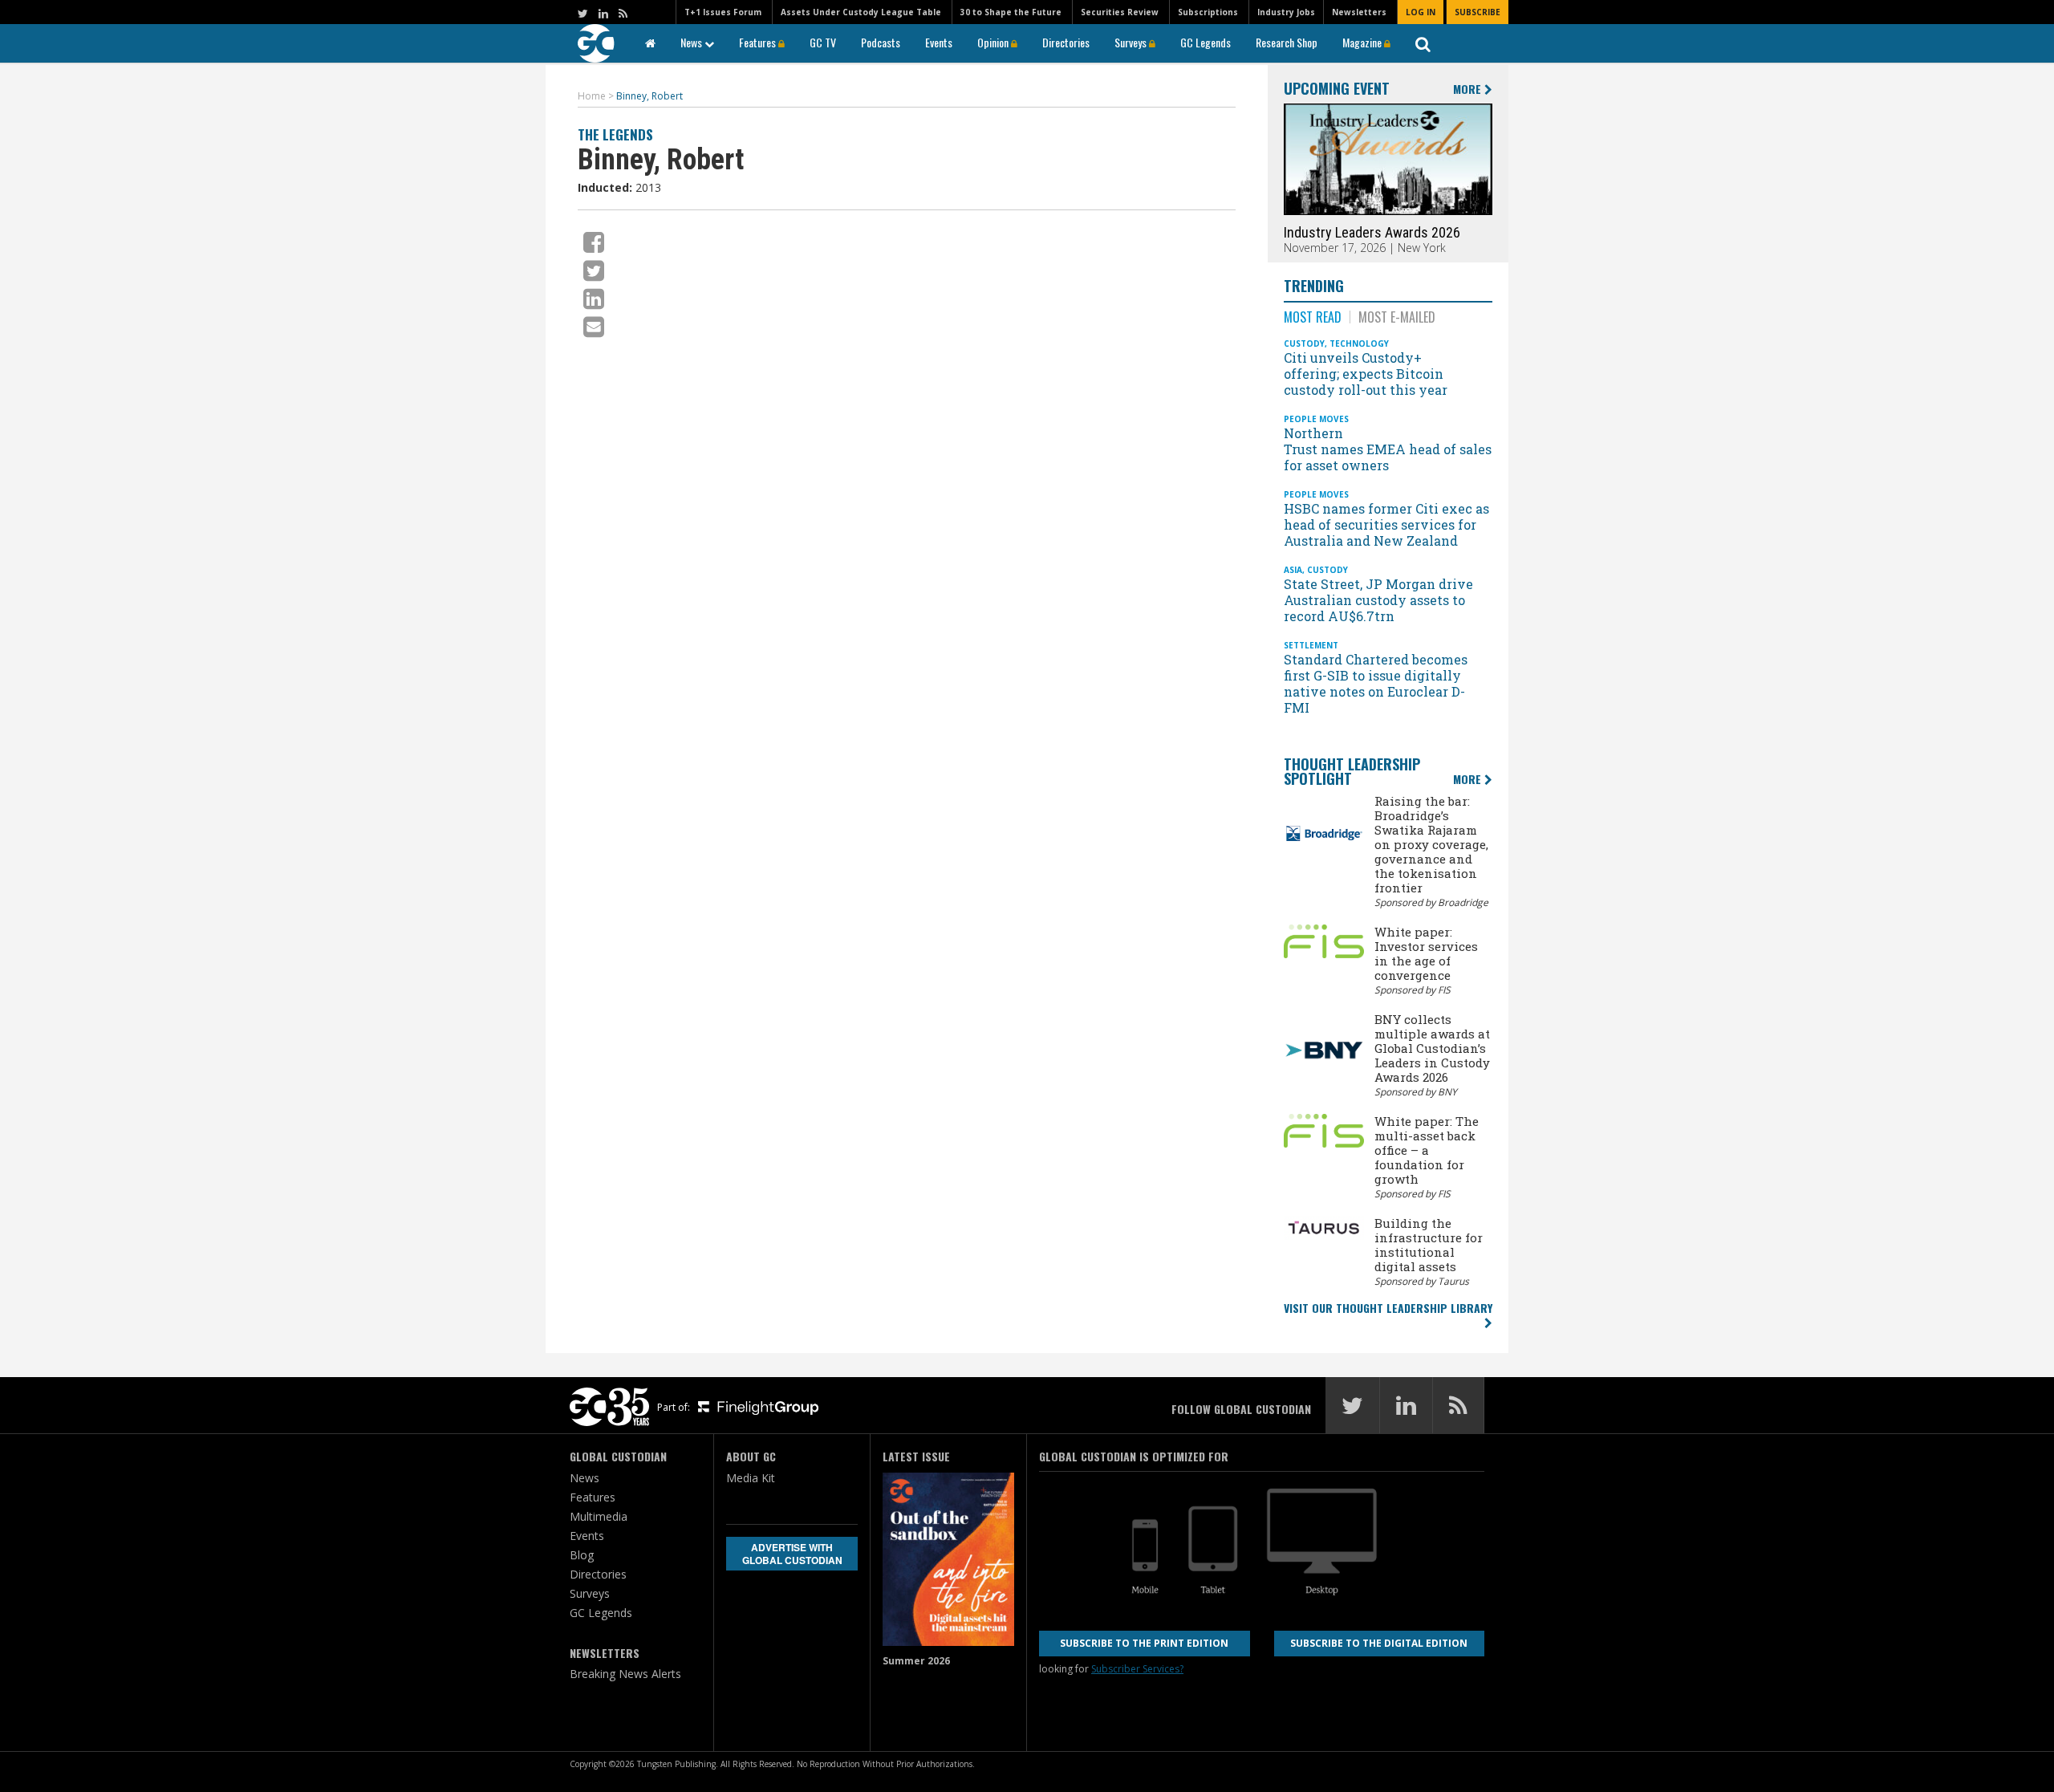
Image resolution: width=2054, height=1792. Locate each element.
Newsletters (1359, 12)
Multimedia (599, 1516)
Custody (1304, 343)
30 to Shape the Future (1011, 12)
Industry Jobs (1286, 12)
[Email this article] (594, 326)
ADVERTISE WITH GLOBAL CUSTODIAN (792, 1554)
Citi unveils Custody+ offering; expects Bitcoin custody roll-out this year (1367, 374)
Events (939, 42)
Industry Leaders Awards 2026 (1372, 232)
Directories (1066, 42)
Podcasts (881, 42)
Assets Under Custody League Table (861, 12)
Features (759, 42)
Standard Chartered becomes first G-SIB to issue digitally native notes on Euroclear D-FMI (1376, 683)
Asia (1293, 570)
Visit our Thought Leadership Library (1388, 1308)
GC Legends (1206, 42)
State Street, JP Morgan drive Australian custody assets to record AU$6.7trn (1378, 600)
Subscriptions (1208, 12)
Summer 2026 (916, 1661)
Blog (582, 1555)
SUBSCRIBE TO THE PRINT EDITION (1144, 1643)
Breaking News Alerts (625, 1674)
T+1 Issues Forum (723, 12)
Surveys (1132, 42)
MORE (1469, 89)
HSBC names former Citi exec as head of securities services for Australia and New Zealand (1386, 524)
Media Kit (751, 1478)
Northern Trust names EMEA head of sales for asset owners (1388, 449)
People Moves (1316, 419)
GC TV (823, 42)
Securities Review (1120, 12)
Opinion (994, 42)
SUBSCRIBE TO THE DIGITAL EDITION (1379, 1643)
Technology (1359, 343)
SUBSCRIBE (1478, 12)
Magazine (1363, 42)
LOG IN (1421, 12)
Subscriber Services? (1137, 1669)
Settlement (1311, 645)
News (692, 42)
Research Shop (1287, 42)
